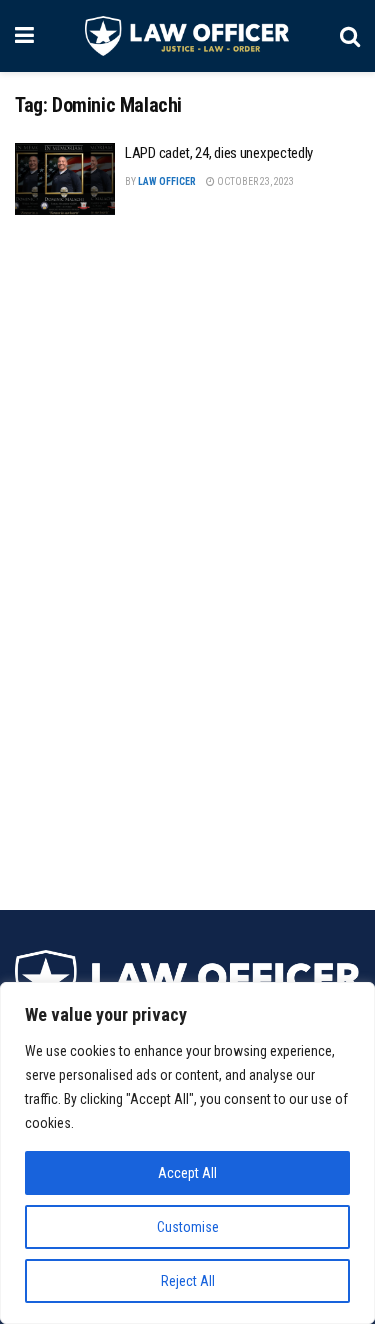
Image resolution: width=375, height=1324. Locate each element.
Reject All (188, 1281)
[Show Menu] (24, 36)
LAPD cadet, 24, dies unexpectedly (219, 153)
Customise (188, 1227)
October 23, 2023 (254, 181)
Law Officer (167, 181)
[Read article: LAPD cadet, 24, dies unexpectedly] (65, 179)
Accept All (187, 1173)
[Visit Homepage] (186, 36)
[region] (187, 1153)
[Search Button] (350, 36)
